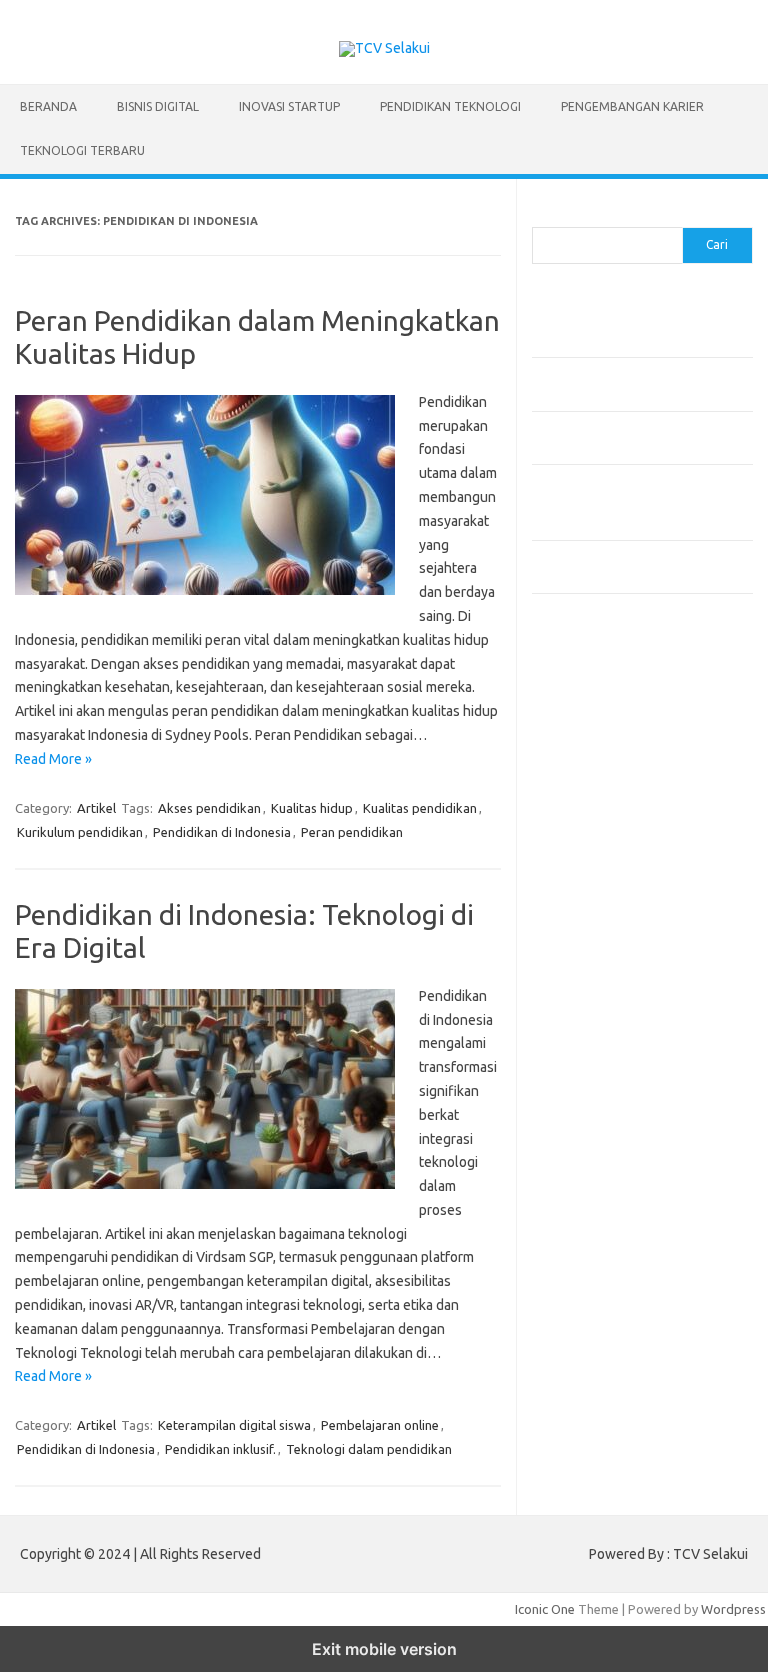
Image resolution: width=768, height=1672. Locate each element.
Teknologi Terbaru (82, 150)
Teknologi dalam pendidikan (369, 1449)
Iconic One (545, 1609)
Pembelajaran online (380, 1425)
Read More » (53, 759)
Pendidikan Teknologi (450, 106)
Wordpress (733, 1609)
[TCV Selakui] (384, 48)
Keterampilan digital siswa (234, 1425)
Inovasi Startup (289, 106)
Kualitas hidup (312, 808)
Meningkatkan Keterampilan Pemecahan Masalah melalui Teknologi (613, 501)
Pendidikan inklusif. (220, 1449)
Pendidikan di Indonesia (222, 832)
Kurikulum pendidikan (80, 832)
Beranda (48, 106)
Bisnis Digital (158, 106)
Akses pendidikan (209, 808)
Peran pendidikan (352, 832)
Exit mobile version (384, 1649)
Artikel (96, 808)
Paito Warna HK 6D (588, 712)
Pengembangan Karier (632, 106)
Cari (543, 215)
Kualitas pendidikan (420, 808)
